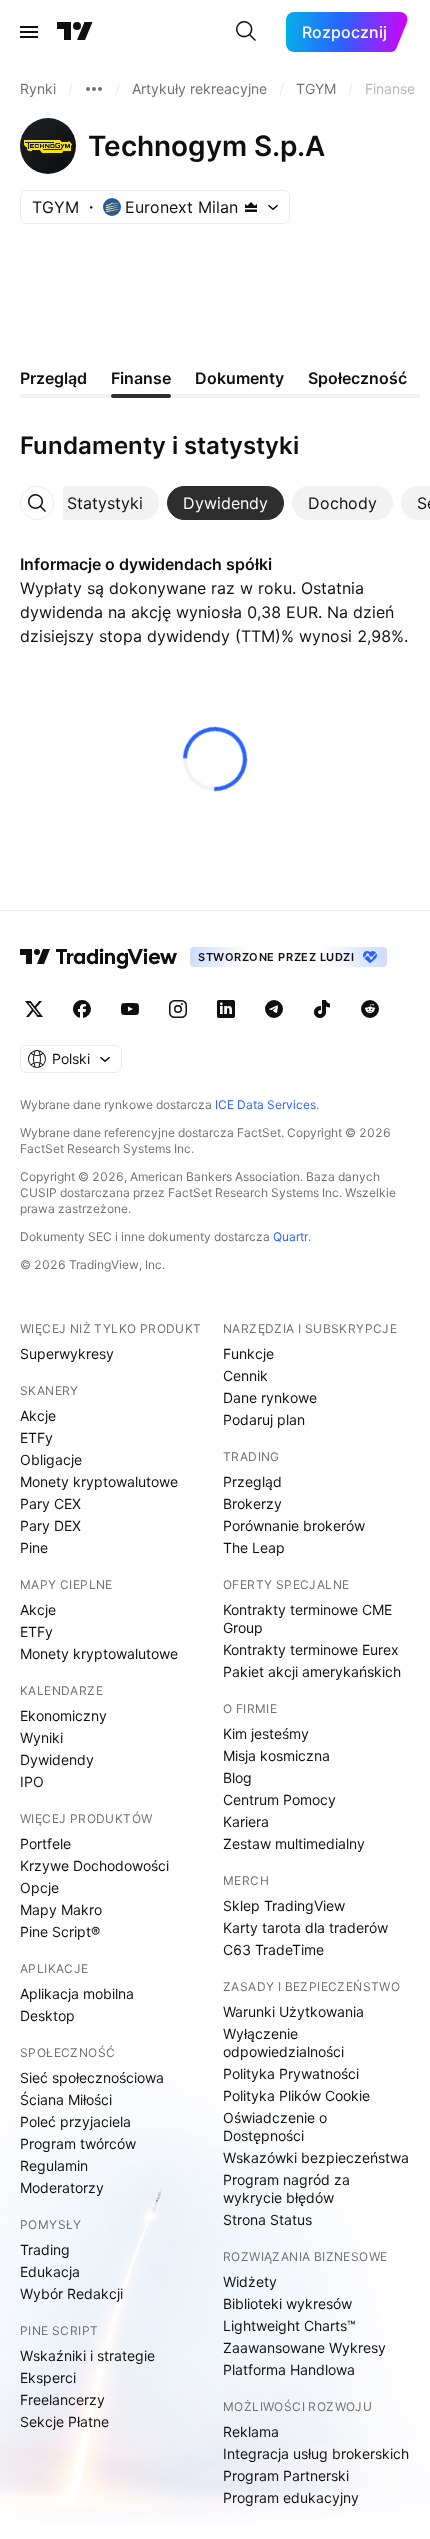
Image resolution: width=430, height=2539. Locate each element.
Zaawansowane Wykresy (304, 2347)
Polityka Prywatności (291, 2073)
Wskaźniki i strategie (87, 2355)
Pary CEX (50, 1503)
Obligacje (51, 1459)
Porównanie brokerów (294, 1525)
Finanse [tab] (141, 378)
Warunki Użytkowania (293, 2011)
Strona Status (267, 2219)
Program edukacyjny (291, 2497)
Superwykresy (67, 1353)
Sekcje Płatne (64, 2421)
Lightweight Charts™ (289, 2325)
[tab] (105, 503)
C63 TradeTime (273, 1949)
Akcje (38, 1415)
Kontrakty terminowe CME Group (307, 1618)
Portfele (45, 1843)
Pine (34, 1547)
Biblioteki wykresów (287, 2303)
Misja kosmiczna (276, 1755)
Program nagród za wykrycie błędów (286, 2188)
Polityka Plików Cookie (296, 2095)
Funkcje (248, 1353)
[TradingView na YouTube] (130, 1009)
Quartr (290, 1236)
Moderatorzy (62, 2187)
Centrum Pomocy (279, 1799)
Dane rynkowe (270, 1397)
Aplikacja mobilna (77, 1993)
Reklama (251, 2431)
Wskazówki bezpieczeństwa (316, 2157)
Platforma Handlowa (289, 2369)
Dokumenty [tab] (239, 378)
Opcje (39, 1887)
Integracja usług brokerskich (316, 2453)
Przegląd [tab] (53, 378)
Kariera (246, 1821)
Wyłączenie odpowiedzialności (283, 2042)
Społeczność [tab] (357, 378)
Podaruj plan (264, 1419)
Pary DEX (50, 1525)
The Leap (254, 1547)
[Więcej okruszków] (94, 89)
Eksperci (48, 2377)
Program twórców (78, 2143)
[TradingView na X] (34, 1009)
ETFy (36, 1437)
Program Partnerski (286, 2475)
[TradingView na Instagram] (178, 1009)
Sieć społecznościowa (92, 2077)
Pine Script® (60, 1931)
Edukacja (50, 2271)
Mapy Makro (61, 1909)
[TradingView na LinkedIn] (226, 1009)
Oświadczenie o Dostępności (275, 2126)
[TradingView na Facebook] (82, 1009)
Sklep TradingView (284, 1905)
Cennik (245, 1375)
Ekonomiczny (63, 1715)
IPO (32, 1781)
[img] (251, 207)
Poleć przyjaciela (75, 2121)
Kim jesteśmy (266, 1733)
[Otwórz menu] (29, 32)
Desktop (47, 2015)
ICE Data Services (265, 1104)
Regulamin (54, 2165)
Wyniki (41, 1737)
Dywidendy (57, 1759)
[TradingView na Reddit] (370, 1009)
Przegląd (252, 1481)
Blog (237, 1777)
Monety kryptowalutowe (99, 1481)
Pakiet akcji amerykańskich (312, 1671)
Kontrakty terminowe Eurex (311, 1649)
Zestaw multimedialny (294, 1843)
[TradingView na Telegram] (274, 1009)
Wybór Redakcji (71, 2293)
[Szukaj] (246, 32)
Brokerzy (252, 1503)
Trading (45, 2249)
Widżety (250, 2281)
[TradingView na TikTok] (322, 1009)
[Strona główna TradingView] (75, 32)
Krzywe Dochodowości (94, 1865)
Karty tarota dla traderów (305, 1927)
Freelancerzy (62, 2399)
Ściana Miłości (66, 2099)
